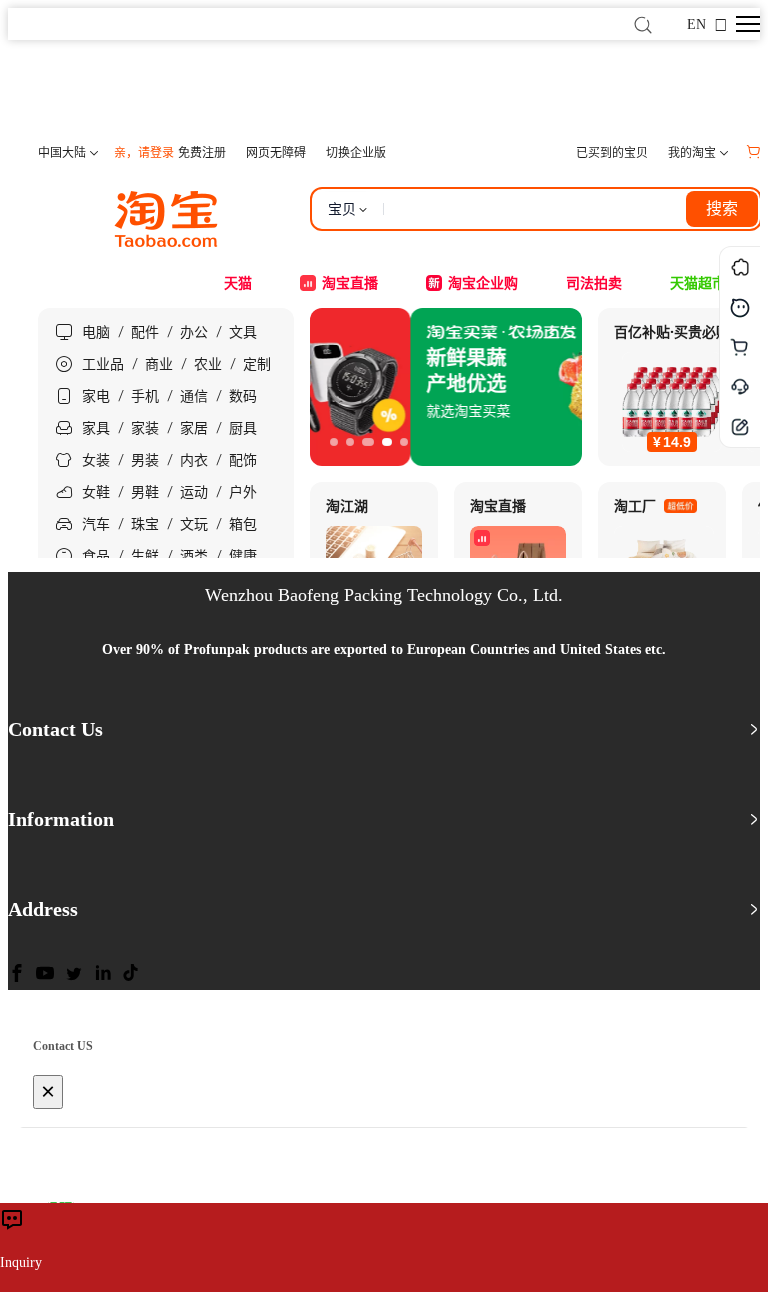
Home (46, 90)
